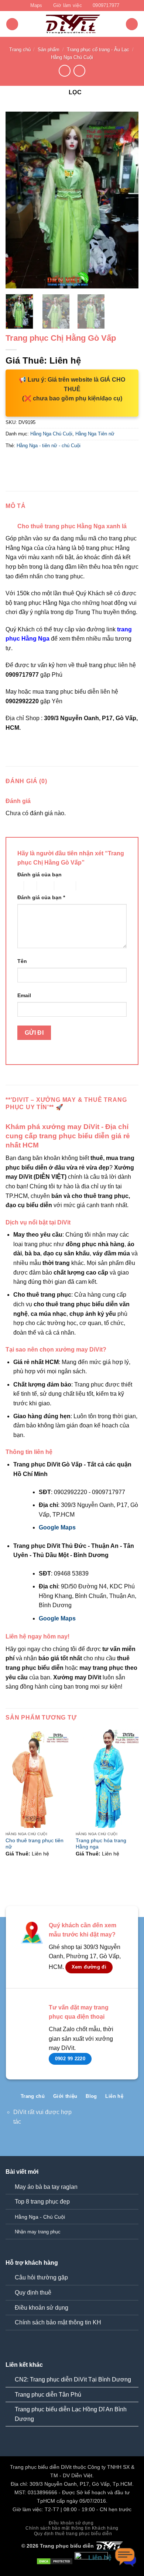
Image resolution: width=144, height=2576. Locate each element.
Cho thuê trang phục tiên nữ (35, 1844)
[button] (12, 24)
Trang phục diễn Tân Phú (48, 2395)
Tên (22, 961)
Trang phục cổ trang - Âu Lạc (98, 50)
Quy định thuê (33, 2293)
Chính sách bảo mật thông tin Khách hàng (72, 2528)
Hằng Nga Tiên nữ (95, 434)
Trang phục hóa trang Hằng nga (101, 1844)
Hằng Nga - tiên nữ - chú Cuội (49, 446)
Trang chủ (20, 50)
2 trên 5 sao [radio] (29, 886)
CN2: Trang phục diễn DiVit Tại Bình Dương (73, 2379)
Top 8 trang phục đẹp (42, 2202)
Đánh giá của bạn (40, 875)
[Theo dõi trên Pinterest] (121, 2121)
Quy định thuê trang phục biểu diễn (73, 2534)
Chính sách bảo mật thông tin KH (58, 2322)
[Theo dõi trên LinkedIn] (133, 2121)
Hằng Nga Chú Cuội (72, 57)
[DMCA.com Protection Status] (55, 2561)
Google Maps (57, 1527)
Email (24, 995)
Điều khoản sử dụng (42, 2308)
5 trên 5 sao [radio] (88, 886)
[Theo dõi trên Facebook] (98, 2121)
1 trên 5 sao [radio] (19, 886)
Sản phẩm (49, 50)
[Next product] (64, 71)
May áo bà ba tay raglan (46, 2187)
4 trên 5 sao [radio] (64, 886)
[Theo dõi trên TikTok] (109, 2121)
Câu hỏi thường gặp (41, 2277)
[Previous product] (79, 71)
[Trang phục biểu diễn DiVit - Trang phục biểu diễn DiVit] (72, 24)
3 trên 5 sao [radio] (44, 886)
